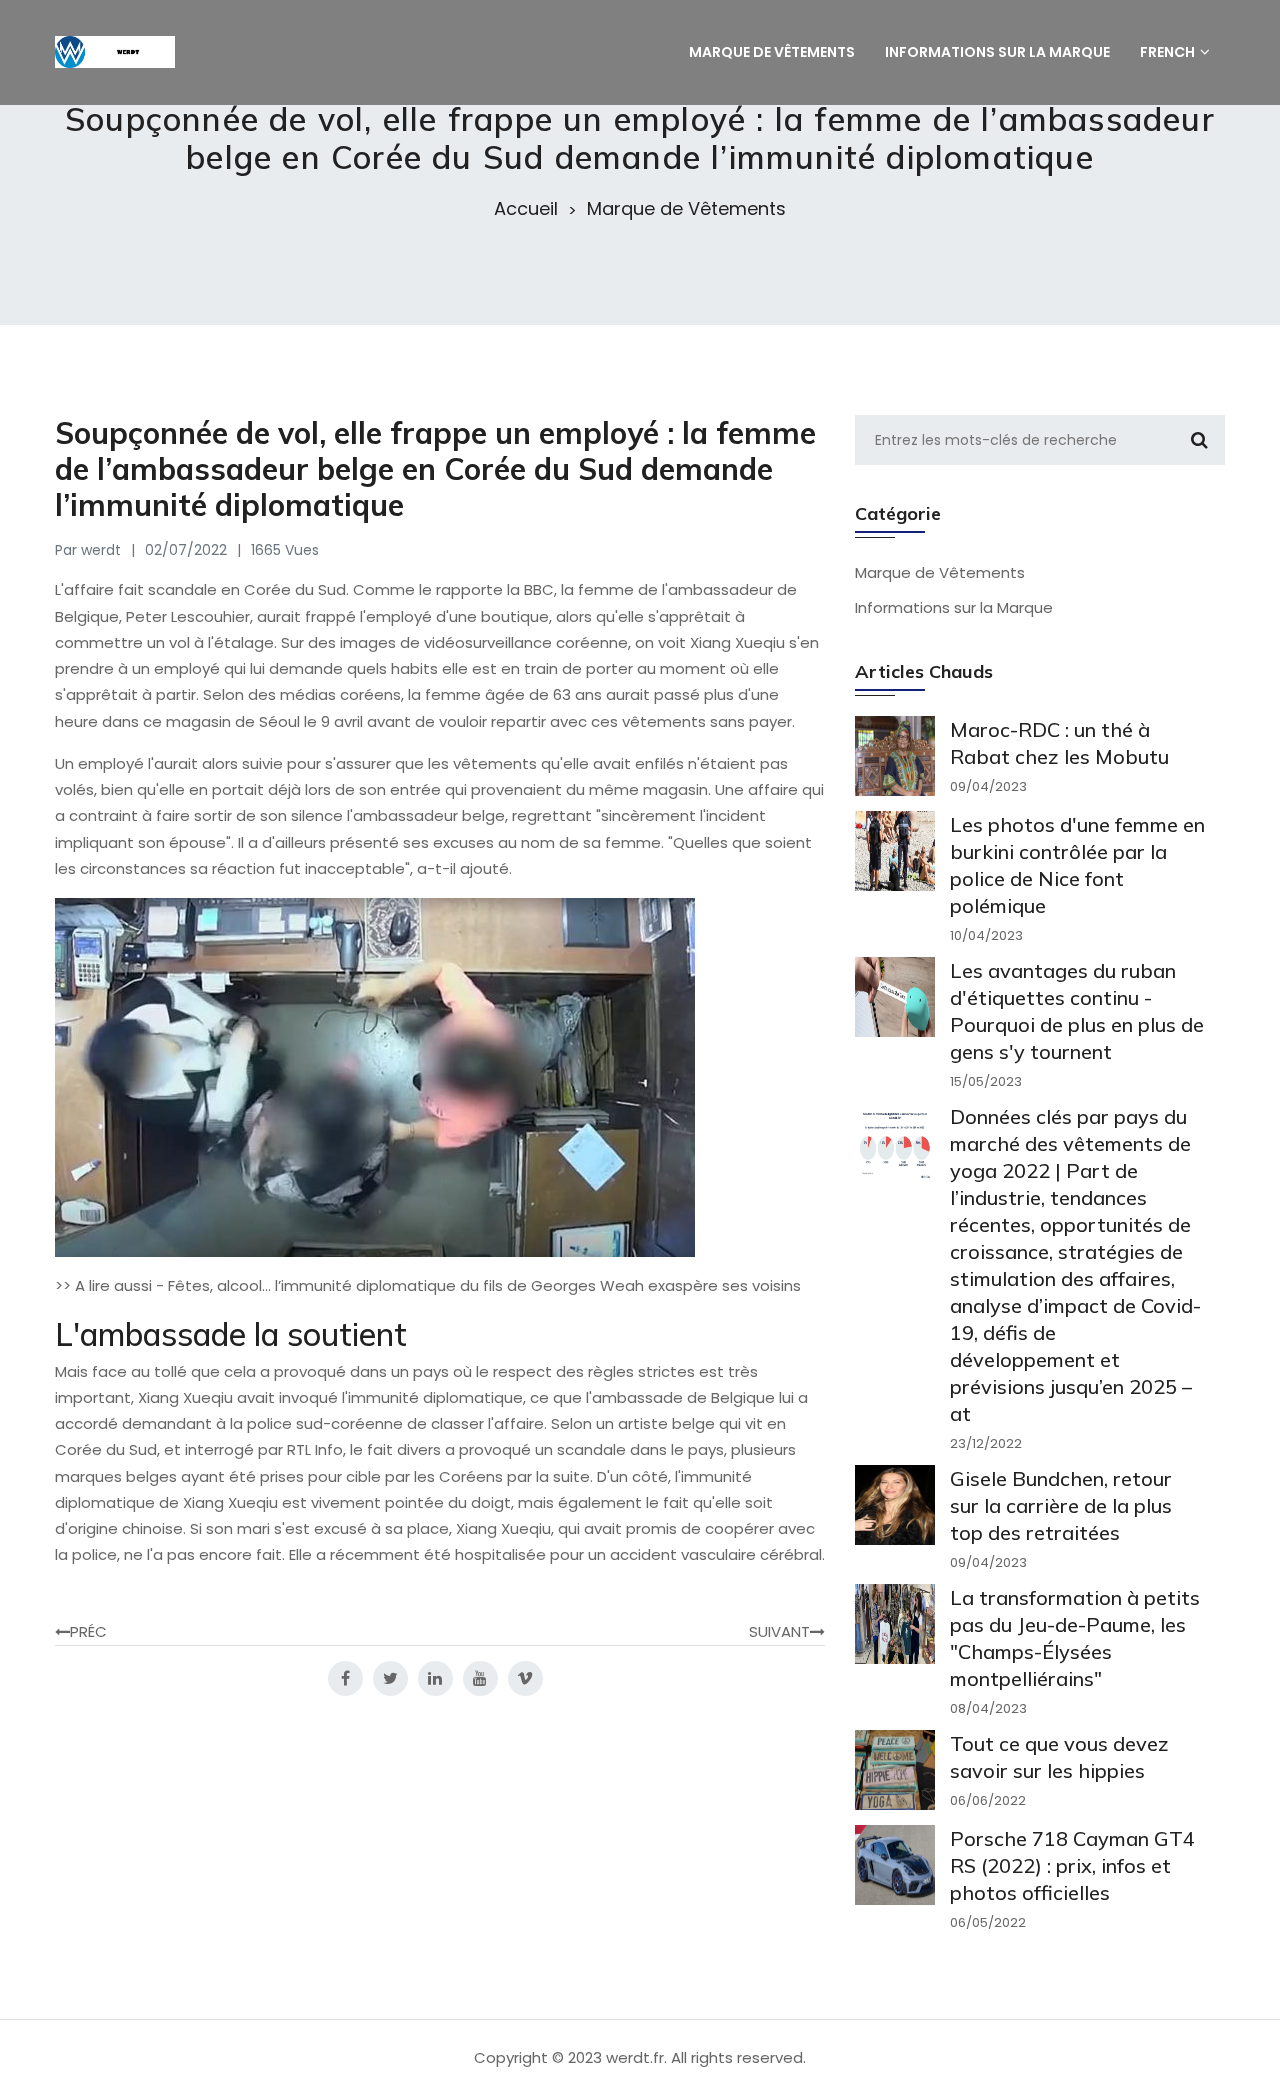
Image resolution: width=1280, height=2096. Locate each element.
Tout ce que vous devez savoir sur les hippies (1059, 1757)
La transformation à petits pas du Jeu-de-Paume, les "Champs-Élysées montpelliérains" (1075, 1638)
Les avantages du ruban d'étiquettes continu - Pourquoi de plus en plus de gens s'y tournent (1077, 1011)
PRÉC (88, 1631)
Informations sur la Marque (954, 607)
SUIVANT (779, 1631)
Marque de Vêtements (686, 209)
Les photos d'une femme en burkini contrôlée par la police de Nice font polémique (1077, 865)
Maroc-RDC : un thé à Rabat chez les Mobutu (1059, 743)
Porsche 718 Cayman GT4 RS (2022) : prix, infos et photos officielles (1072, 1865)
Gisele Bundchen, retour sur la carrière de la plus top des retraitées (1061, 1505)
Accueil (526, 209)
